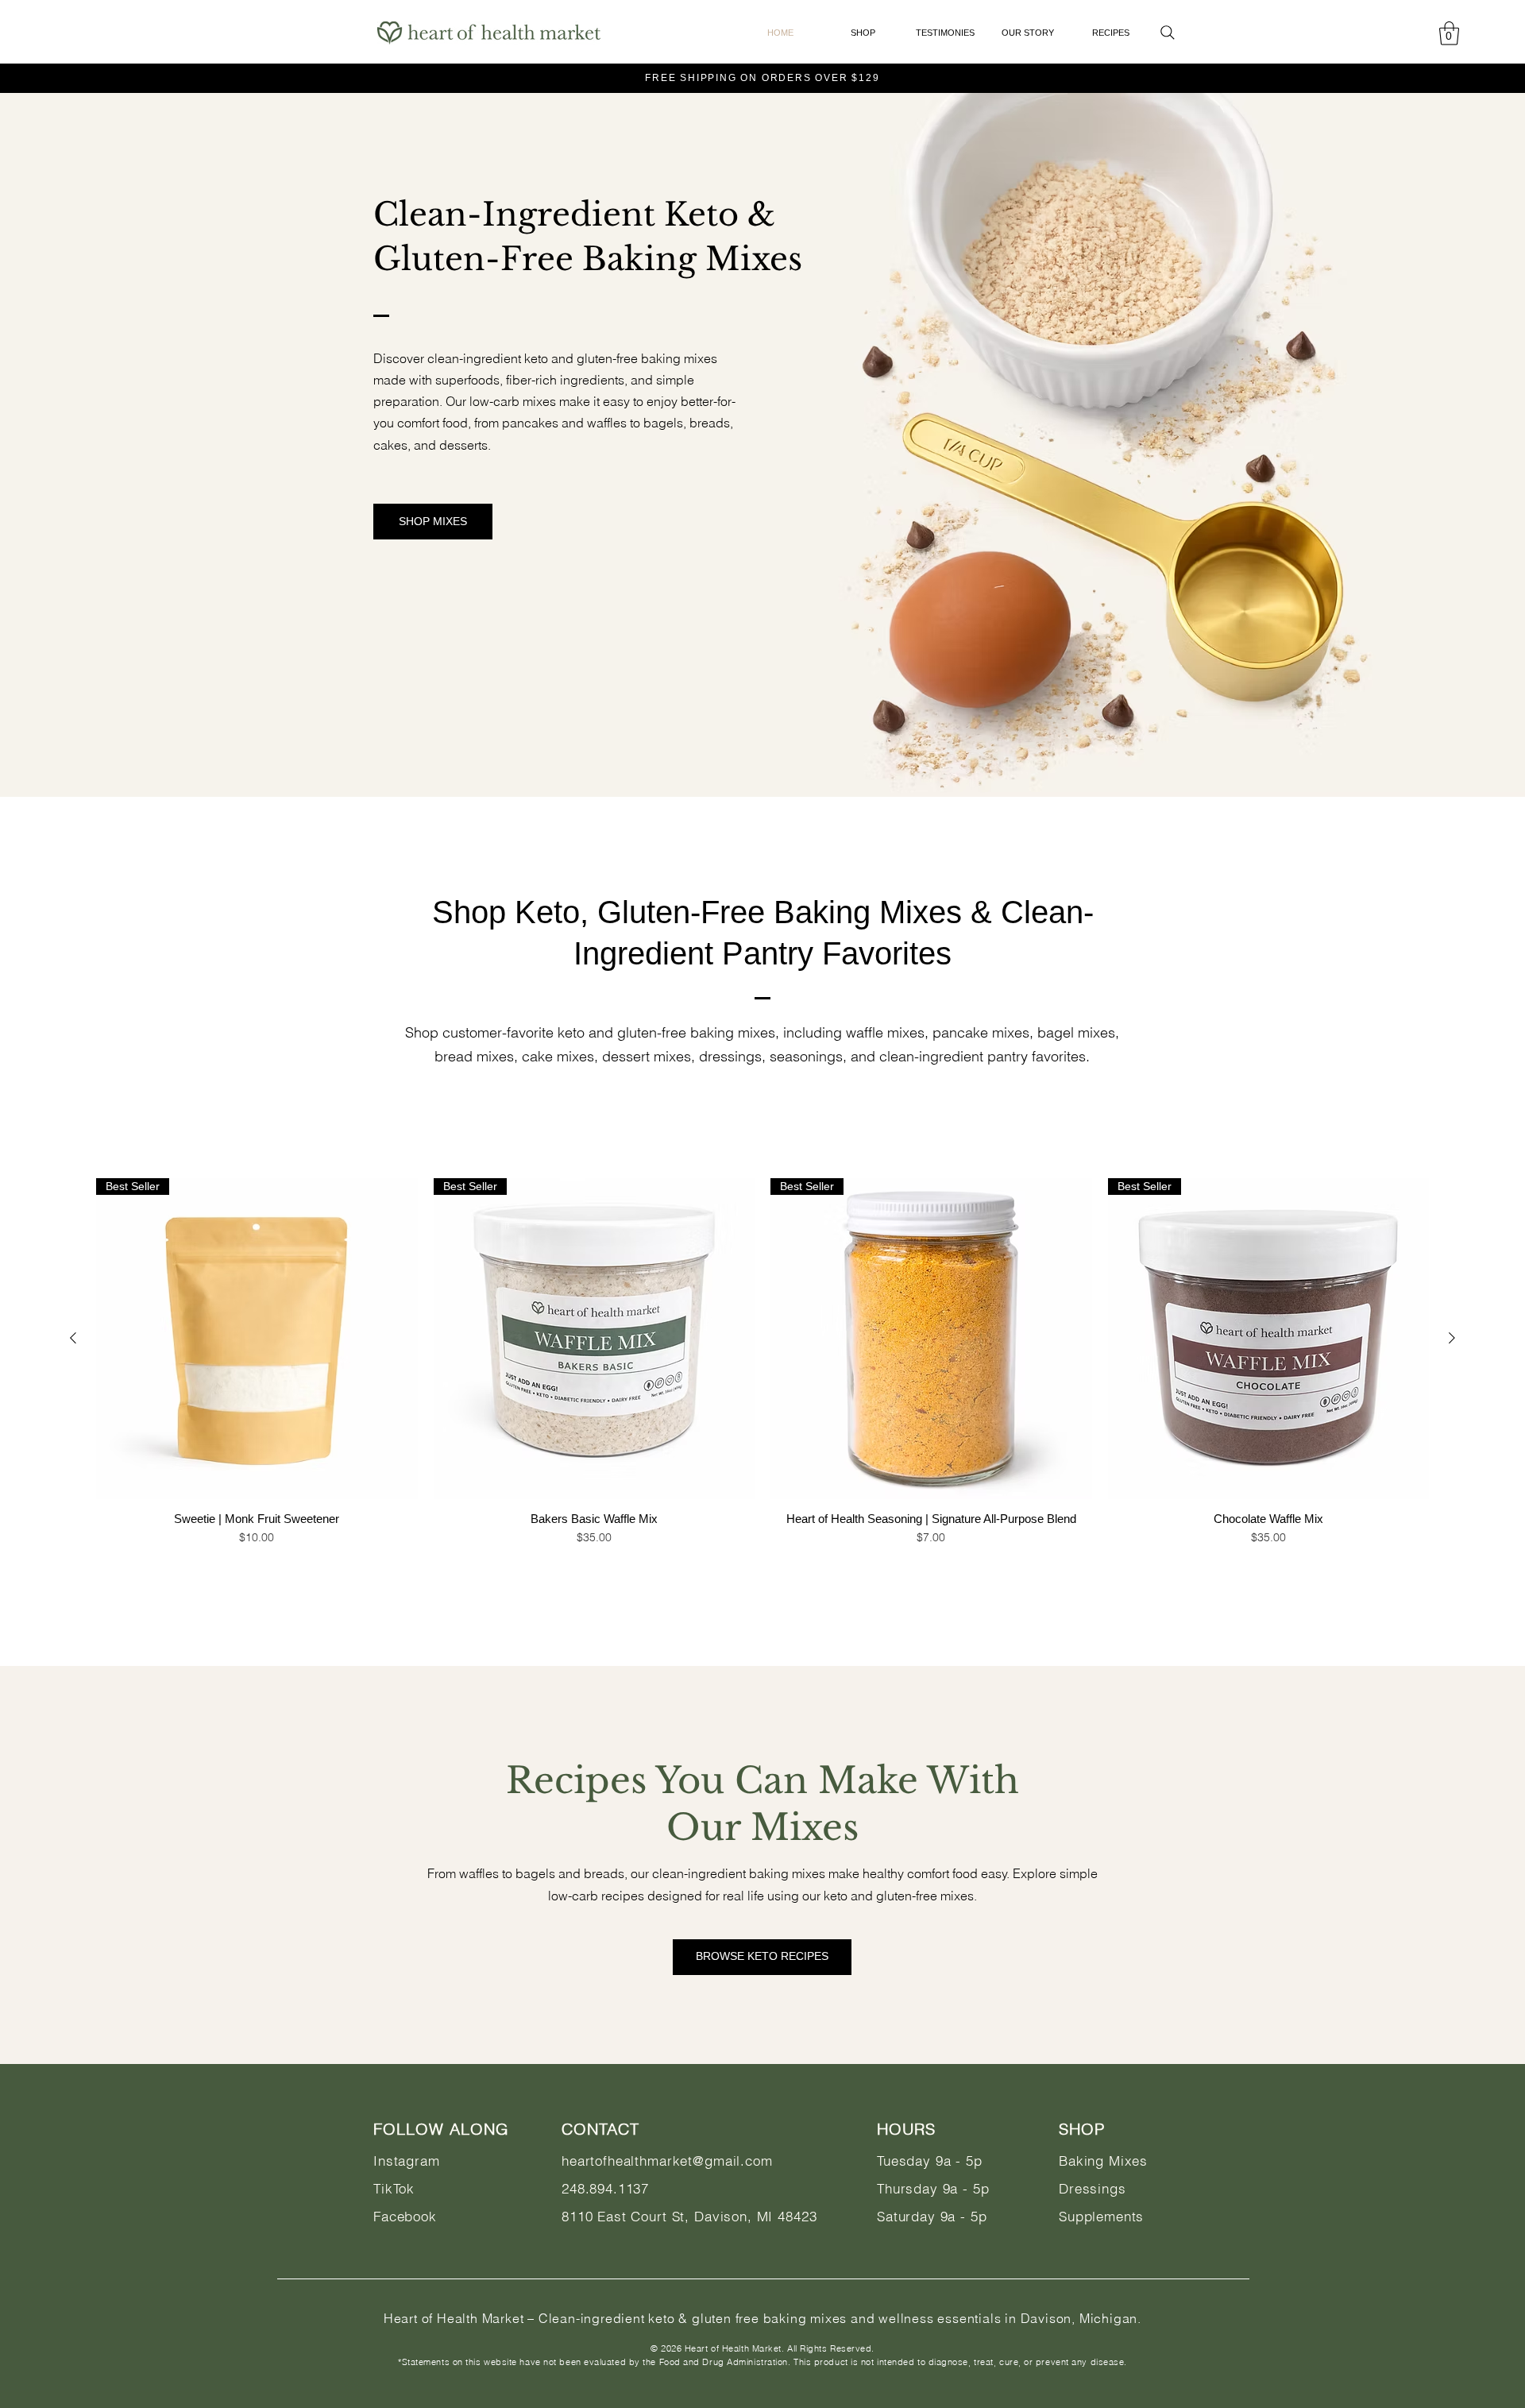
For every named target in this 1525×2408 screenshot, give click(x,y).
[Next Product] (1452, 1338)
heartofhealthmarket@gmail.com (667, 2161)
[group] (762, 1407)
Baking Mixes (1103, 2161)
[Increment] (397, 1570)
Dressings (1093, 2188)
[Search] (1168, 33)
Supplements (1101, 2216)
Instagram (407, 2161)
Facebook (405, 2216)
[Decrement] (116, 1570)
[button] (1449, 33)
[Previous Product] (73, 1338)
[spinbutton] (257, 1570)
